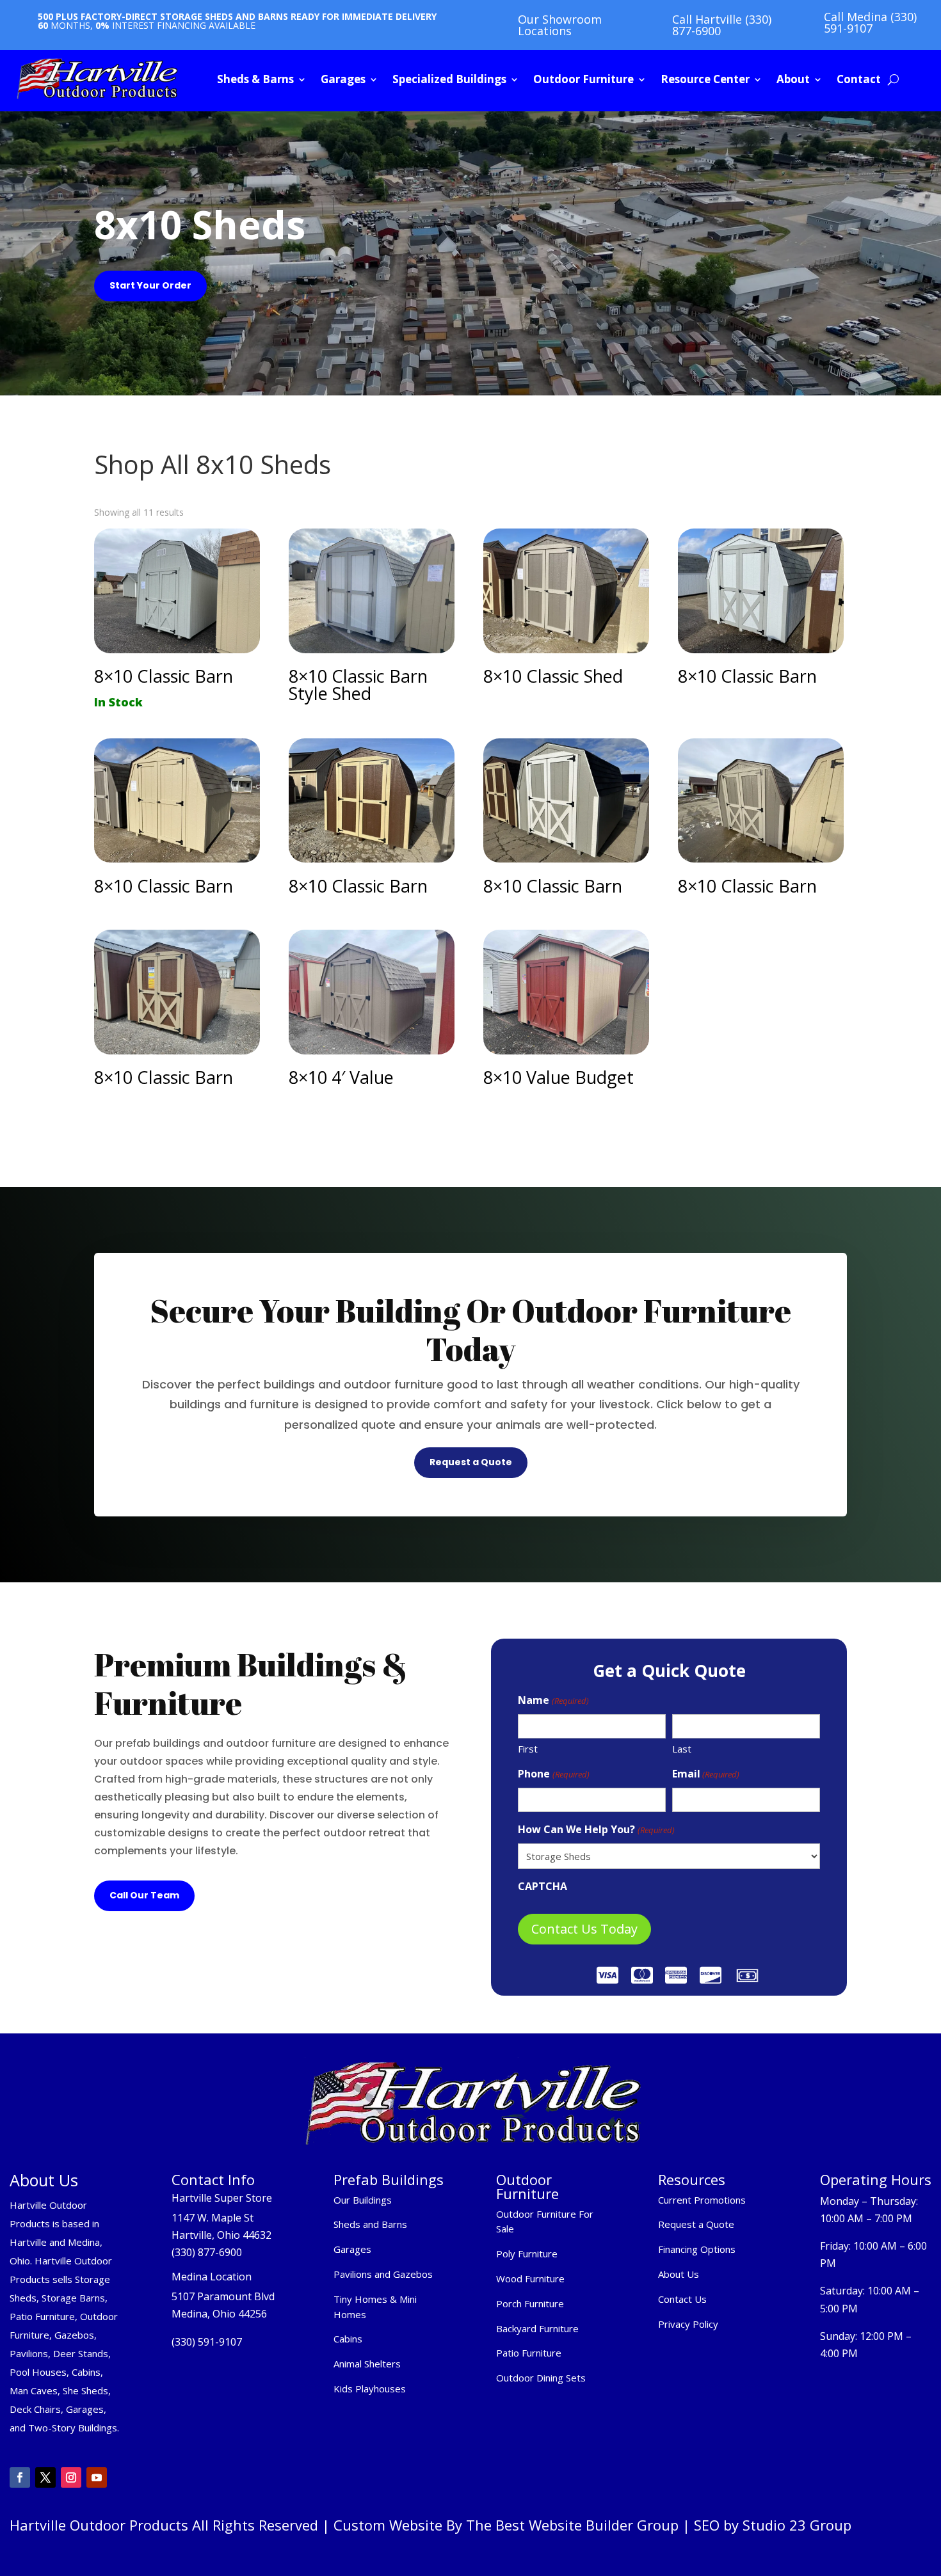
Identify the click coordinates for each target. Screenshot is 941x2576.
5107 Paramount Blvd (223, 2296)
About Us (679, 2274)
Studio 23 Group (797, 2525)
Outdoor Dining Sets (541, 2378)
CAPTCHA (543, 1886)
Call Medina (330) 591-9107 (870, 22)
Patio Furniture (529, 2353)
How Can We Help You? (596, 1829)
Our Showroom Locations (560, 25)
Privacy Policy (689, 2324)
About (793, 79)
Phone (553, 1774)
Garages (343, 79)
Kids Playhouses (370, 2389)
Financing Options (697, 2249)
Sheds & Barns (255, 79)
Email (706, 1774)
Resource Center (705, 79)
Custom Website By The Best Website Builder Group (506, 2525)
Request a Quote (471, 1462)
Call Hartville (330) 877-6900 (722, 25)
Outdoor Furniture (583, 79)
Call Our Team (144, 1895)
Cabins (348, 2339)
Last (682, 1749)
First (528, 1749)
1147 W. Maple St (213, 2218)
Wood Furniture (530, 2278)
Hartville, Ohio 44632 (221, 2235)
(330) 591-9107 (207, 2342)
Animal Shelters (367, 2364)
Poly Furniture (527, 2254)
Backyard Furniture (537, 2328)
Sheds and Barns (370, 2224)
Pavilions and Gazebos (383, 2274)
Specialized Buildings (449, 79)
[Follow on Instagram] (71, 2477)
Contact (859, 79)
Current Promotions (702, 2200)
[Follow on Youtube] (97, 2477)
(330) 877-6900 (207, 2252)
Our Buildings (363, 2200)
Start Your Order (150, 285)
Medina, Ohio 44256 (219, 2314)
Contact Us (682, 2299)
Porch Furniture (530, 2303)
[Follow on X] (45, 2477)
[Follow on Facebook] (20, 2477)
